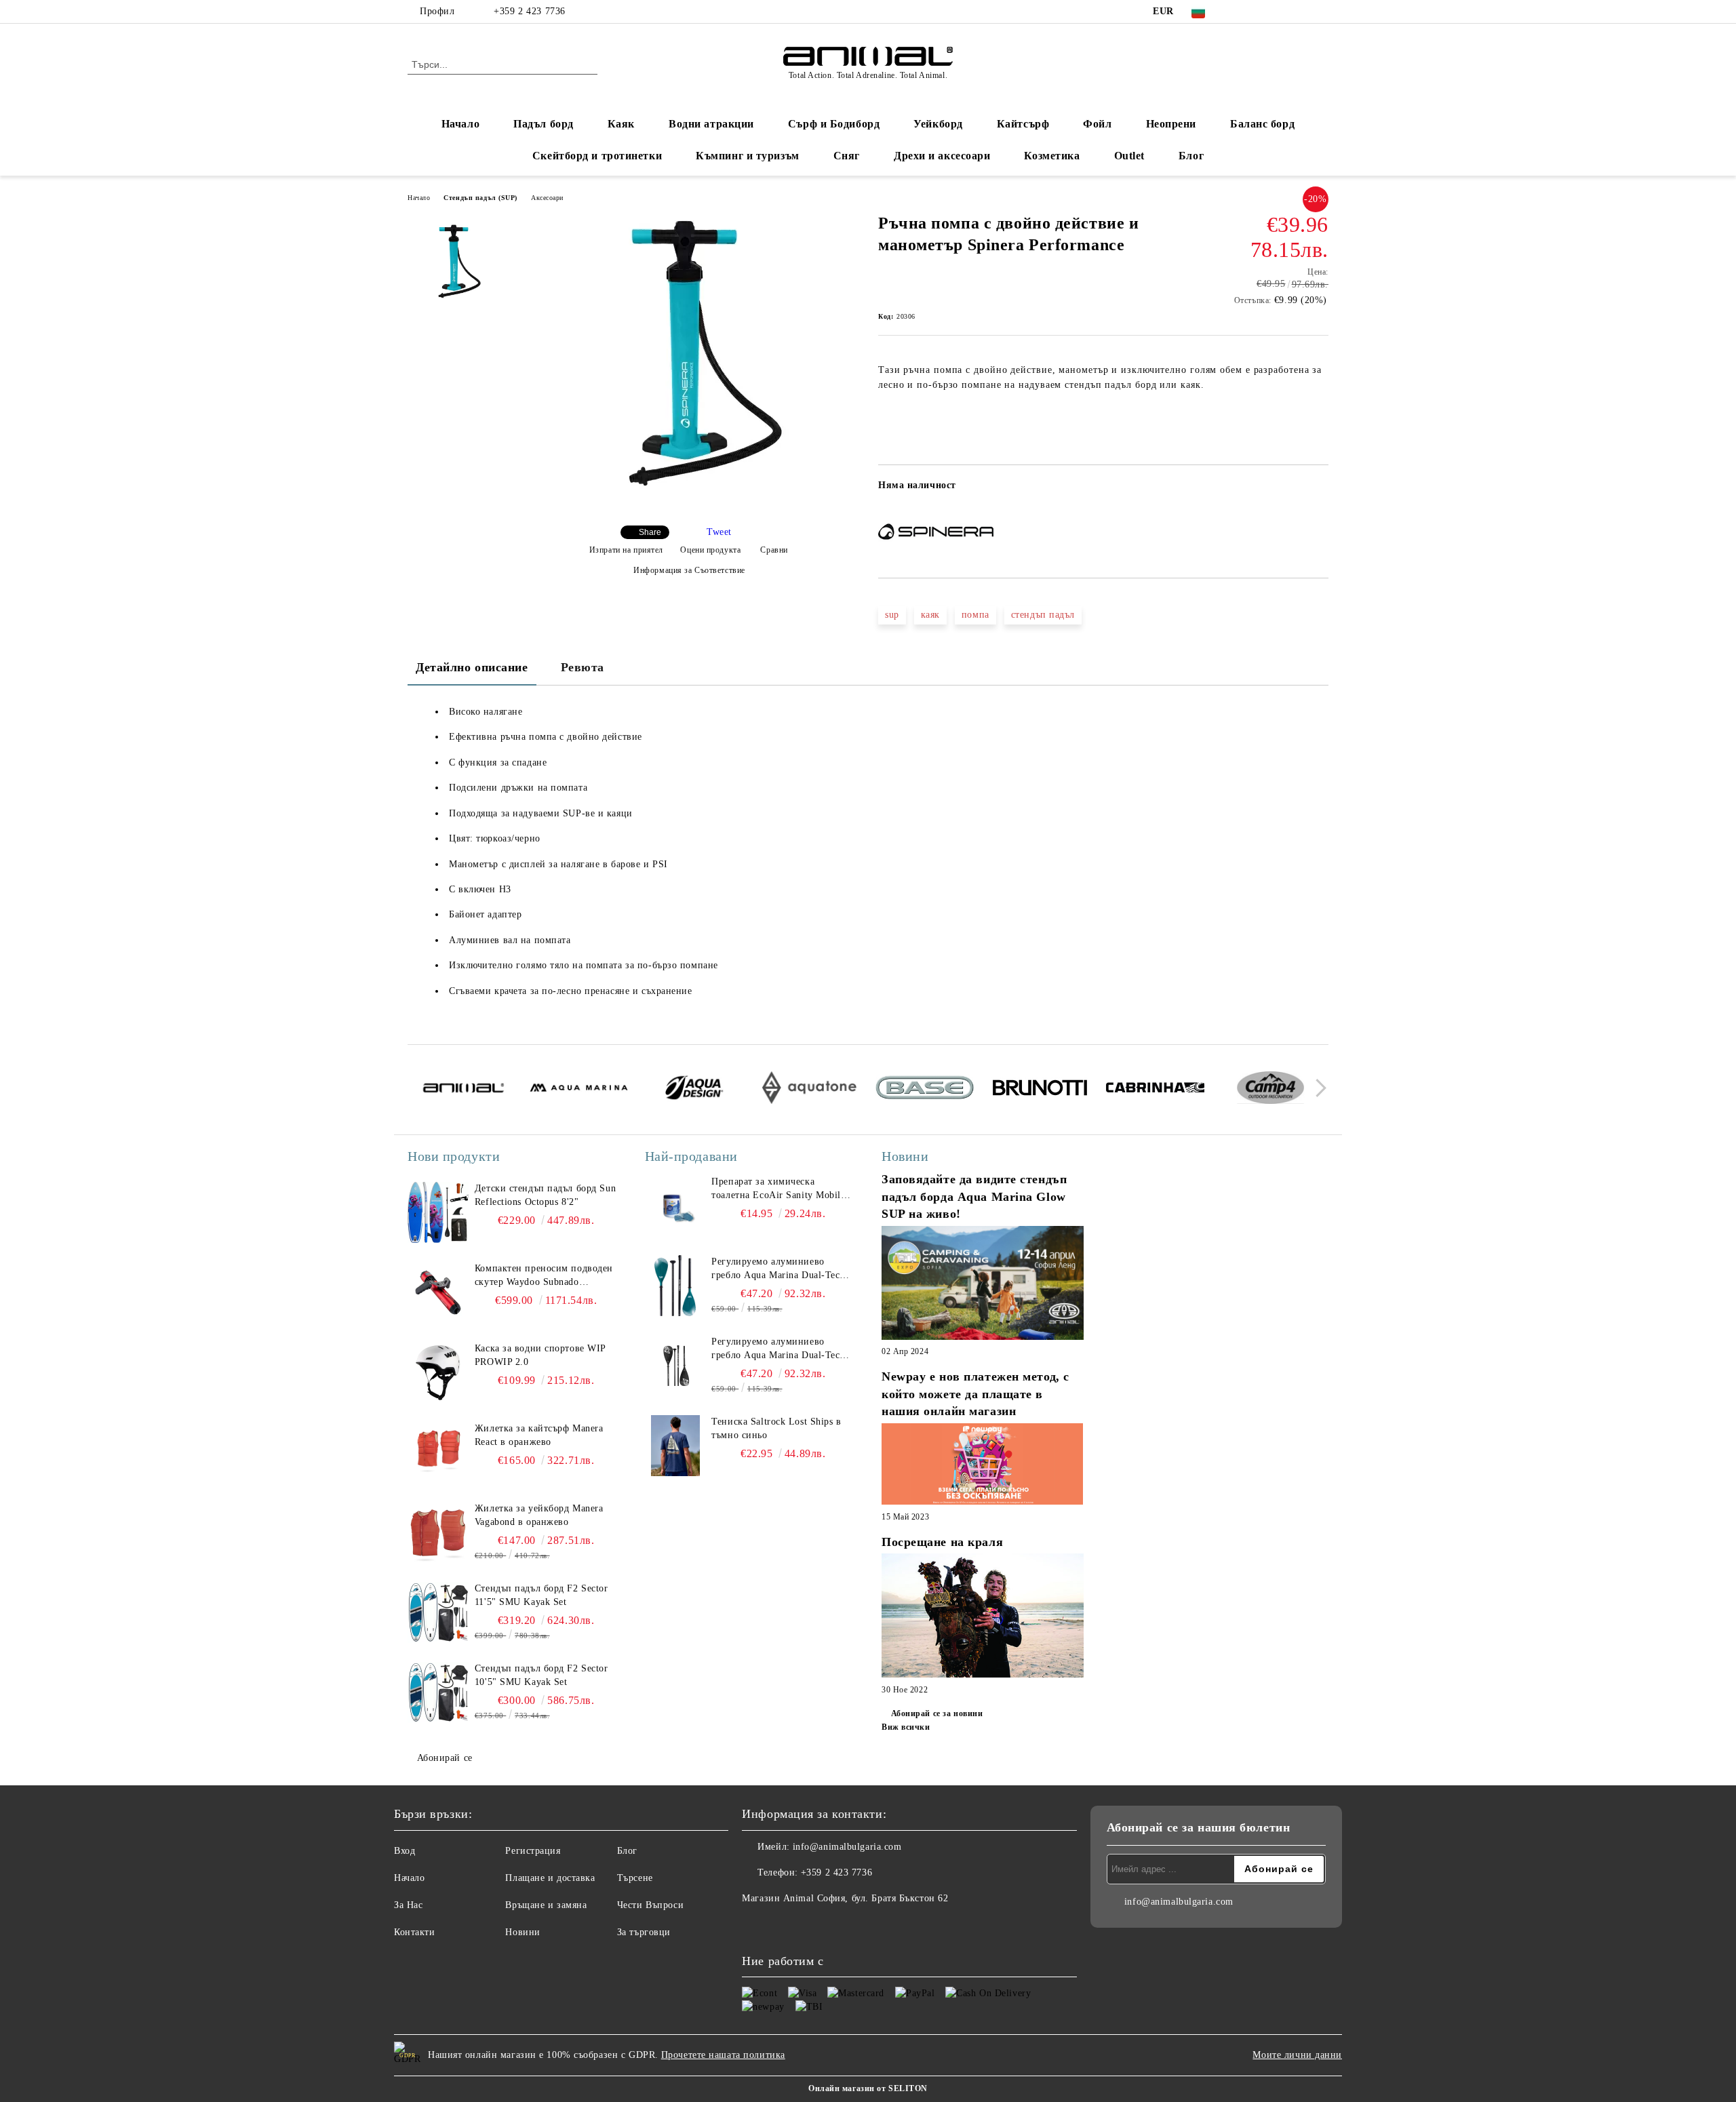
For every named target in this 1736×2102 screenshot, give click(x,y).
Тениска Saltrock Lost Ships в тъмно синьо (776, 1428)
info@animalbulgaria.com (847, 1847)
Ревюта (583, 667)
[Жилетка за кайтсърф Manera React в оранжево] (438, 1452)
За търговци (644, 1932)
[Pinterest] (1321, 12)
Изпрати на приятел (626, 550)
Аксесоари (547, 198)
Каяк (621, 124)
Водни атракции (711, 124)
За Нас (408, 1905)
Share (650, 532)
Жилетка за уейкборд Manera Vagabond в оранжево (539, 1515)
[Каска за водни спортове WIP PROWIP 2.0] (438, 1372)
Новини (522, 1932)
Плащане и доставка (550, 1878)
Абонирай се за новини (937, 1713)
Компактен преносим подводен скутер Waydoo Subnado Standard (544, 1276)
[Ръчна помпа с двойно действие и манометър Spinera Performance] (684, 503)
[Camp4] (1270, 1090)
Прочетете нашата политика (723, 2055)
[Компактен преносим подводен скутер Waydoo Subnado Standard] (438, 1292)
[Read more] (983, 1285)
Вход (405, 1851)
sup (892, 615)
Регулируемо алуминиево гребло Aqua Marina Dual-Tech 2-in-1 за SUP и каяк (778, 1269)
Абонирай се (445, 1758)
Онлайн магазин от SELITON (868, 2088)
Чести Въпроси (650, 1905)
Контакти (414, 1932)
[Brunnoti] (1040, 1090)
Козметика (1052, 156)
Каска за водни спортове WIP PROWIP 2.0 (540, 1355)
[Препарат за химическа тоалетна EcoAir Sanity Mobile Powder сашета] (675, 1206)
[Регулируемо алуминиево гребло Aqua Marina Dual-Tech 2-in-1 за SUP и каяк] (675, 1286)
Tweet (719, 532)
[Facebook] (1240, 12)
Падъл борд (544, 124)
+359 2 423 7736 (529, 11)
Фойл (1097, 124)
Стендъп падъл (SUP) (480, 198)
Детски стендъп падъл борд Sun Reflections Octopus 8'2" (545, 1195)
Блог (1191, 156)
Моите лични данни (1297, 2055)
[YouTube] (1301, 12)
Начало (460, 124)
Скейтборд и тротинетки (597, 156)
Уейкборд (938, 124)
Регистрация (533, 1851)
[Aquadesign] (694, 1090)
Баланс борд (1262, 124)
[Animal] (463, 1090)
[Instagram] (1280, 12)
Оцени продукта (710, 550)
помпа (975, 615)
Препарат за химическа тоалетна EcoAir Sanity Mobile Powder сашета (778, 1189)
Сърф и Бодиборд (834, 124)
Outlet (1129, 156)
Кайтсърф (1023, 124)
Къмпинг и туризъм (748, 156)
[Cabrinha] (1155, 1090)
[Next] (1317, 1088)
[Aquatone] (809, 1090)
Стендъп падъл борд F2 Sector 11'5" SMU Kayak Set (541, 1595)
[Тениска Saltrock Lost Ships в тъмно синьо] (675, 1446)
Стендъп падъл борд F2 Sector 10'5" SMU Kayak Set (541, 1675)
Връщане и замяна (546, 1905)
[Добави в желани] (1319, 490)
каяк (930, 615)
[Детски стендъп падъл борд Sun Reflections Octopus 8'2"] (438, 1212)
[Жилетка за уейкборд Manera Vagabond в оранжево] (438, 1532)
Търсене (635, 1878)
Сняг (847, 156)
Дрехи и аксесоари (942, 156)
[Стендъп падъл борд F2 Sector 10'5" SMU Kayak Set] (438, 1692)
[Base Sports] (925, 1090)
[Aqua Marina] (579, 1090)
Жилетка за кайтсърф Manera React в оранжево (539, 1435)
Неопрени (1171, 124)
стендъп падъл (1043, 615)
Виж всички (906, 1727)
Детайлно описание (472, 667)
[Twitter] (1260, 12)
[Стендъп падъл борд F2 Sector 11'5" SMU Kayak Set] (438, 1612)
